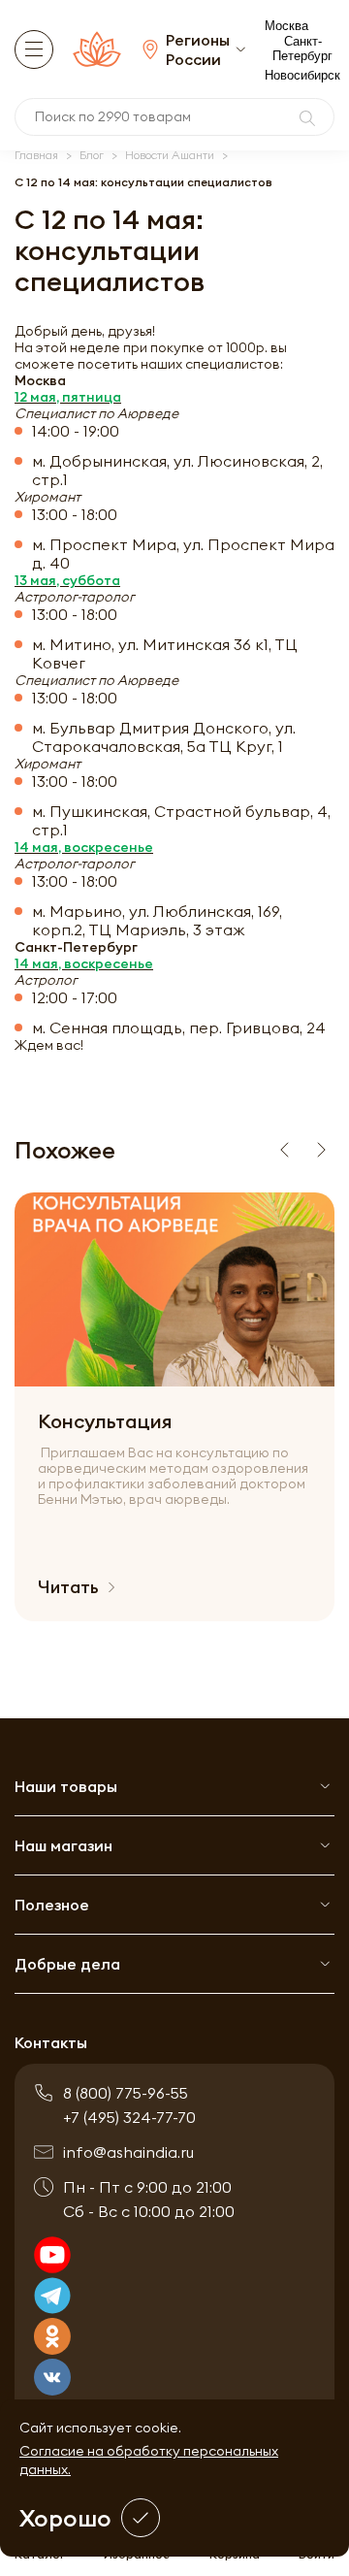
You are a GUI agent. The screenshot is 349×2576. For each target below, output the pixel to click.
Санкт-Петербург (302, 49)
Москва (286, 26)
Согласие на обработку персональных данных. (149, 2460)
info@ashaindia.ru (128, 2152)
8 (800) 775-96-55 (126, 2093)
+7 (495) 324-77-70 (129, 2117)
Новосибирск (302, 75)
